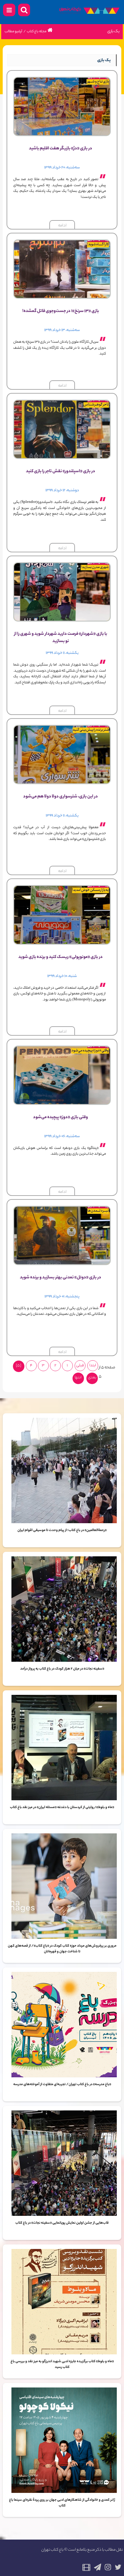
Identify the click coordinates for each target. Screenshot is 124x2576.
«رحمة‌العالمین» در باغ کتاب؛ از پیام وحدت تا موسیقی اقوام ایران (62, 1530)
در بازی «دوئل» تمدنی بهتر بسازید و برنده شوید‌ (60, 1278)
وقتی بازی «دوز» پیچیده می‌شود (60, 1118)
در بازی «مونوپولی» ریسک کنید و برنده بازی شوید (60, 957)
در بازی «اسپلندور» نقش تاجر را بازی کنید (60, 472)
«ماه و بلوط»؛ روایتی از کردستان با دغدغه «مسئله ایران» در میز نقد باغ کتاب (62, 1807)
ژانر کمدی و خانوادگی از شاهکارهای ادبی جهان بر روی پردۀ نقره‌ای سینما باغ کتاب (62, 2503)
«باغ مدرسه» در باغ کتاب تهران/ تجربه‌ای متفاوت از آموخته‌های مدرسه (62, 2085)
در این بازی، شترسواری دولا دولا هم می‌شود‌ (60, 797)
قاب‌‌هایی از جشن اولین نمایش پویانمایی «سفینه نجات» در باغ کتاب (62, 2223)
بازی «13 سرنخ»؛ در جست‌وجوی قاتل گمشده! (61, 311)
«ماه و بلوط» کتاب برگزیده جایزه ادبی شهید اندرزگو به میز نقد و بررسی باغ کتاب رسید (62, 2365)
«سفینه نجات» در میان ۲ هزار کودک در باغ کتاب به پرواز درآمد (62, 1669)
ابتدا (93, 1366)
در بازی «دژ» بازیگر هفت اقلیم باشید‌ (60, 149)
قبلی (80, 1366)
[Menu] (9, 10)
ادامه (62, 226)
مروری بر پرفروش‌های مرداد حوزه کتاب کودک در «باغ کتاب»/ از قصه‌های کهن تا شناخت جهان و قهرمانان (62, 1949)
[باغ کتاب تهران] (89, 12)
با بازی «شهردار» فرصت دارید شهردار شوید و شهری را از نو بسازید (61, 638)
